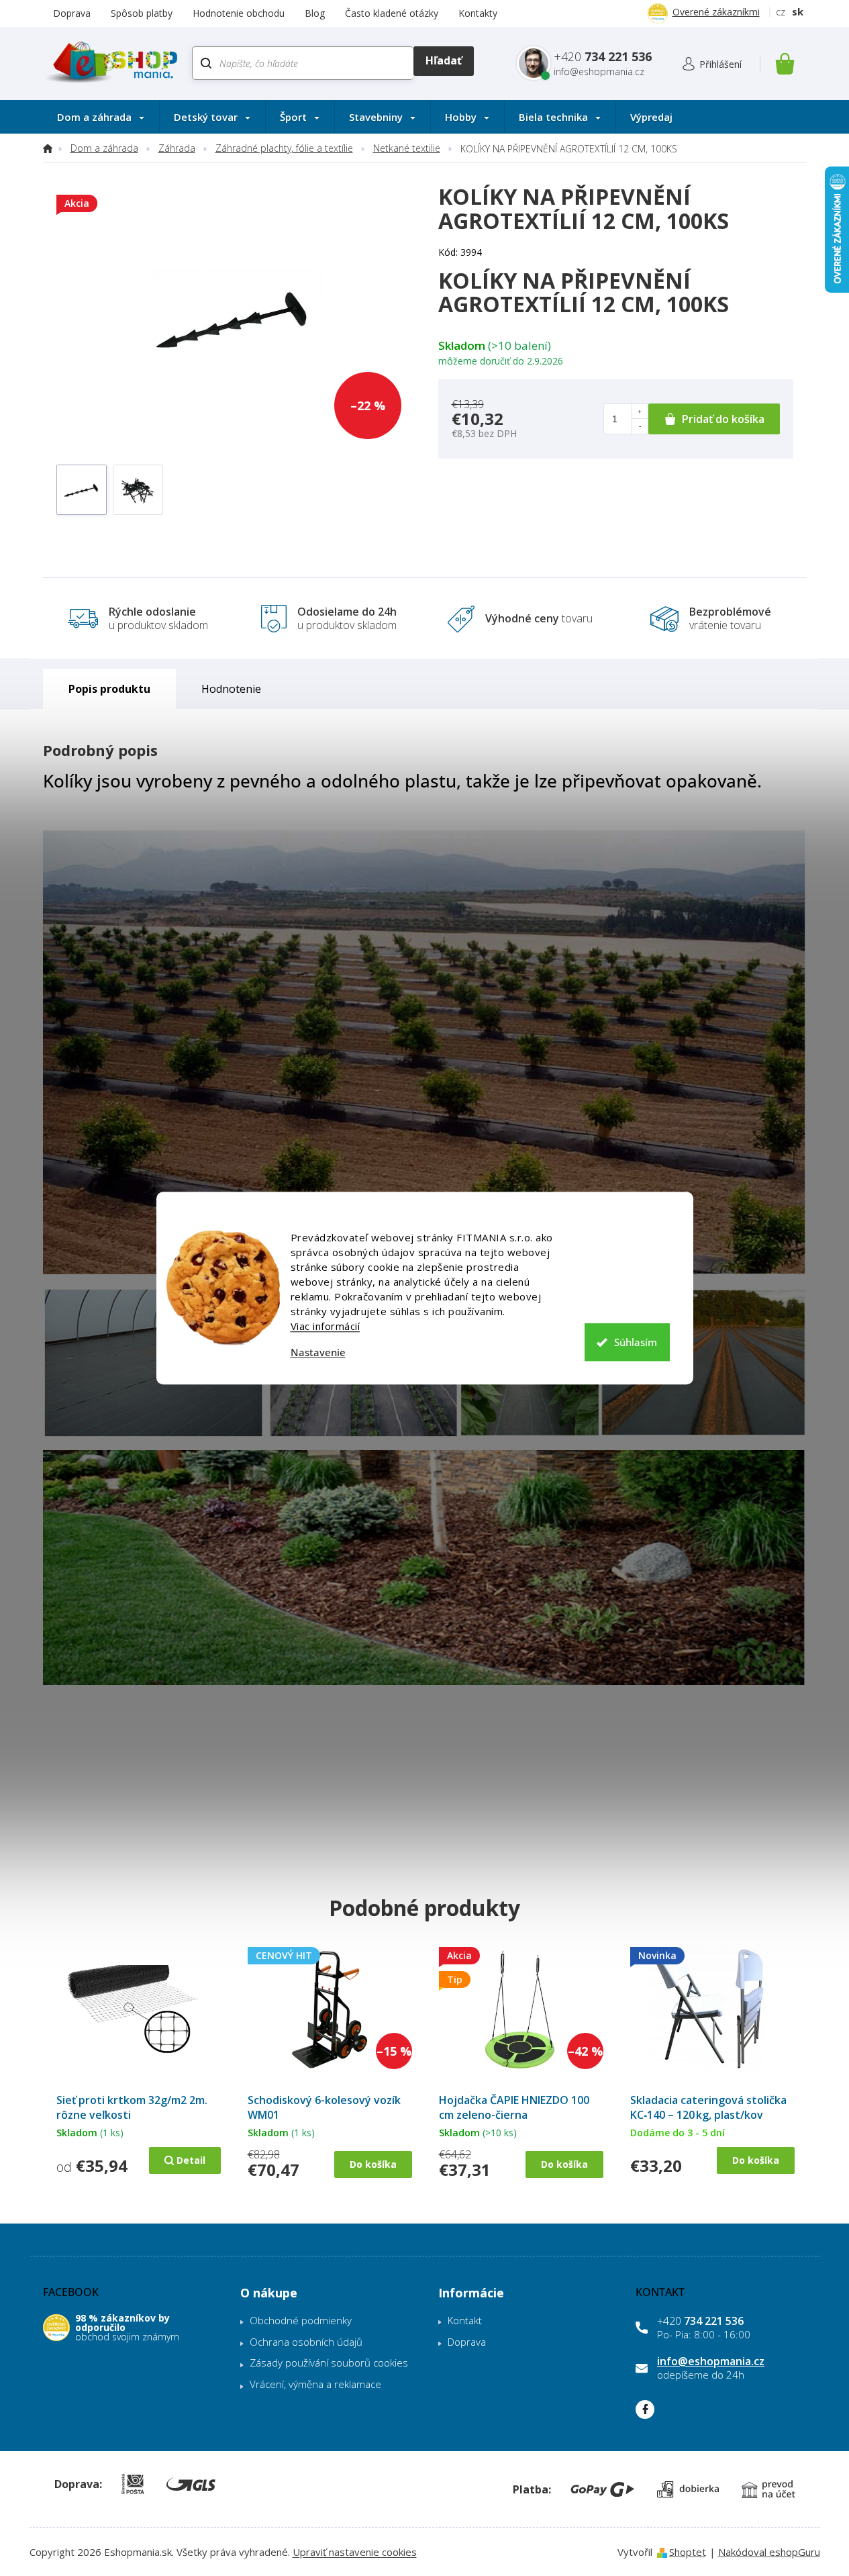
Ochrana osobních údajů (306, 2342)
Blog (315, 13)
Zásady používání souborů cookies (329, 2363)
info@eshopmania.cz (711, 2361)
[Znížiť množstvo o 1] (640, 426)
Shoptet (688, 2552)
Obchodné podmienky (301, 2320)
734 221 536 (700, 2321)
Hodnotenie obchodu (239, 13)
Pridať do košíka (723, 419)
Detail (191, 2160)
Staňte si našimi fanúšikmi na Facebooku (645, 2410)
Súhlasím (636, 1342)
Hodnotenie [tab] (231, 689)
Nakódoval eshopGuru (769, 2552)
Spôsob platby (142, 13)
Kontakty (478, 13)
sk (798, 11)
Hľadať (443, 61)
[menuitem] (101, 117)
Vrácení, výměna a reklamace (315, 2384)
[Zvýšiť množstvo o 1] (640, 412)
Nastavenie (318, 1352)
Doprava (72, 13)
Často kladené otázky (392, 13)
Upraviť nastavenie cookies (355, 2552)
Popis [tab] (83, 689)
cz (781, 11)
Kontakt (465, 2320)
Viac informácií (326, 1326)
